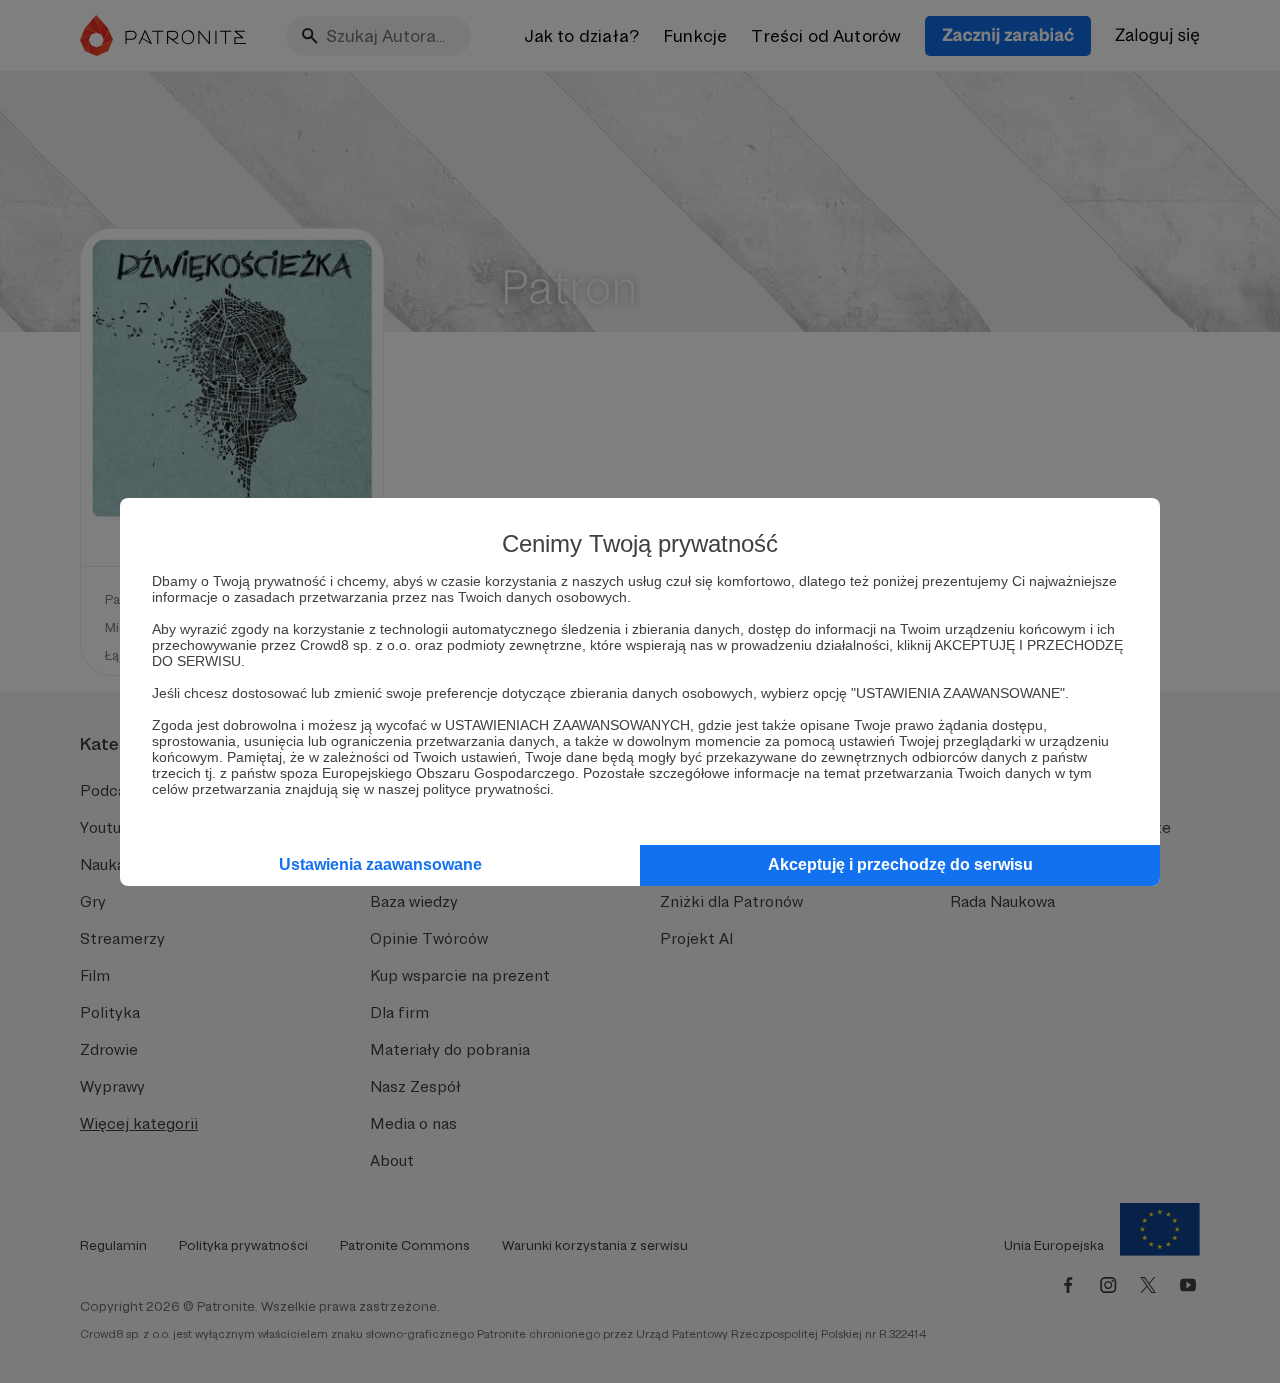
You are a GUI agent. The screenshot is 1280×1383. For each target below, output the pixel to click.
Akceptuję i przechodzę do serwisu (900, 864)
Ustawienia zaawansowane (380, 864)
